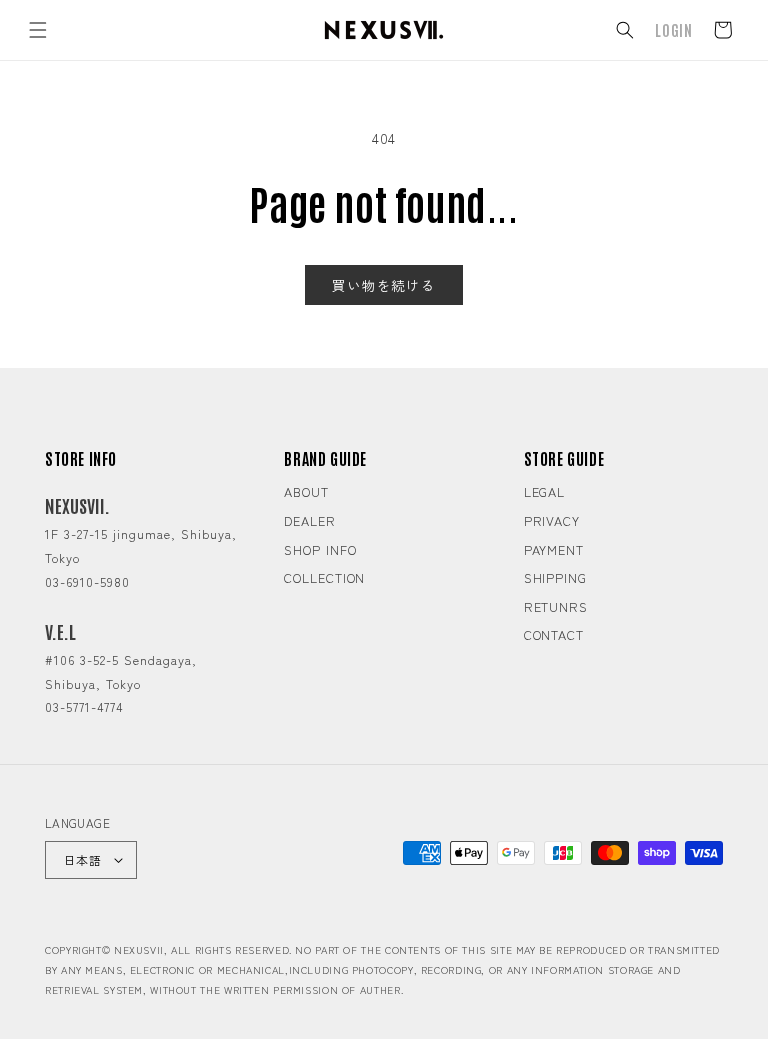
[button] (38, 30)
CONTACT (554, 634)
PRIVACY (552, 520)
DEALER (309, 520)
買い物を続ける (384, 285)
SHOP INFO (320, 549)
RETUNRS (556, 606)
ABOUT (306, 491)
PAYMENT (554, 549)
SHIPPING (555, 577)
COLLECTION (324, 577)
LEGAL (545, 491)
